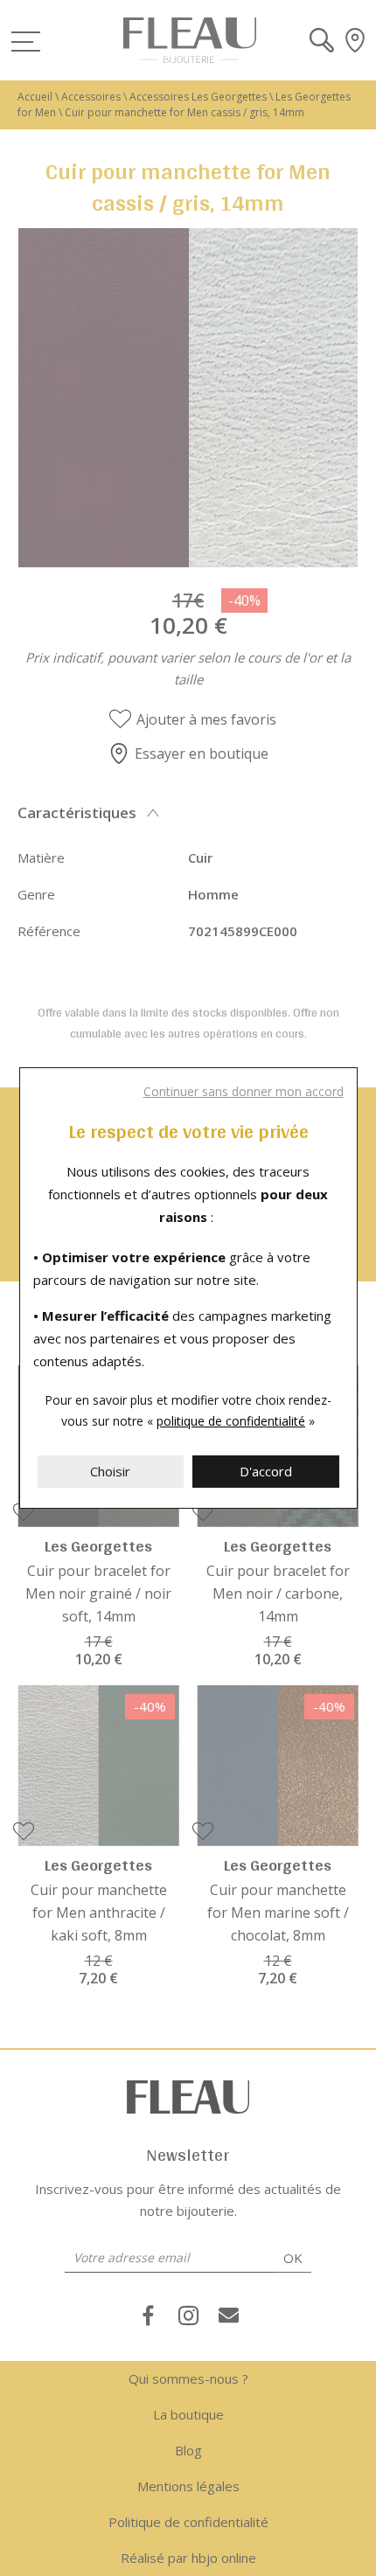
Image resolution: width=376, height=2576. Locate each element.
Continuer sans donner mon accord (244, 1091)
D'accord (266, 1471)
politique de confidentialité (231, 1421)
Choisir (110, 1471)
